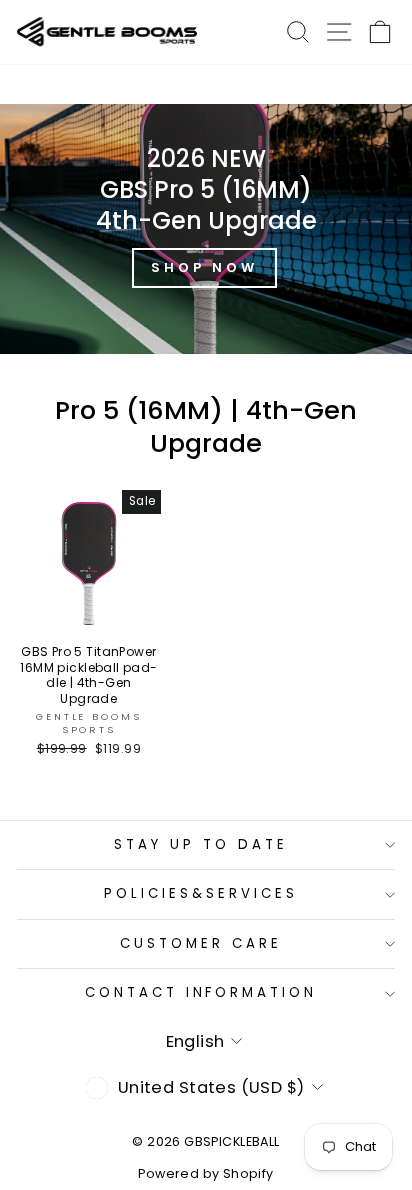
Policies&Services (201, 893)
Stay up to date (201, 844)
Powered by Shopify (205, 1173)
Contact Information (201, 992)
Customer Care (201, 943)
